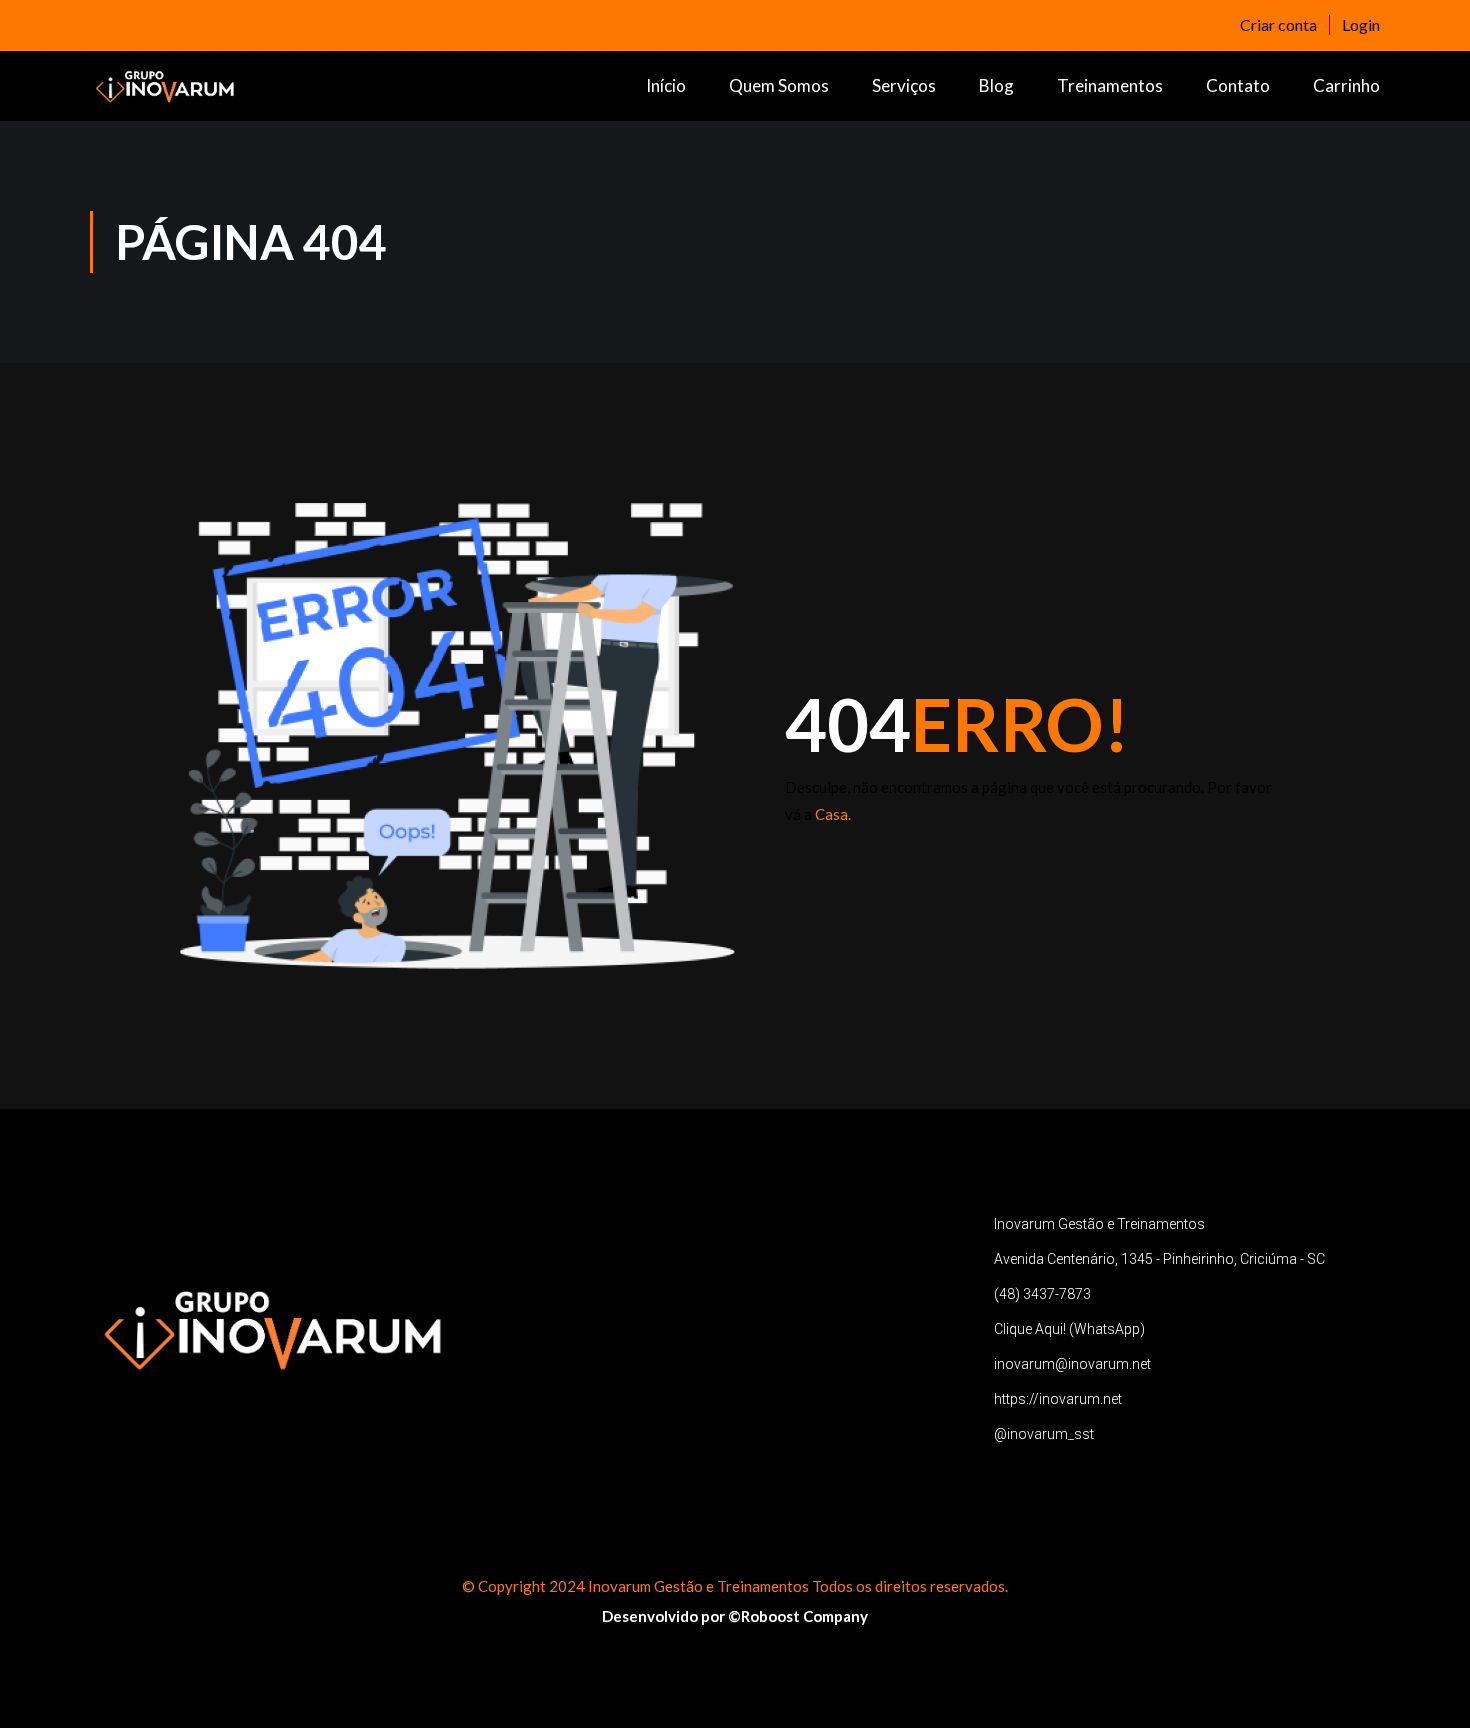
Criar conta (1278, 24)
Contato (1238, 85)
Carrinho (1346, 85)
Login (1361, 24)
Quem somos (779, 85)
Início (666, 85)
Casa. (833, 814)
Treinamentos (1110, 85)
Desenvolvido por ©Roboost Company (735, 1616)
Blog (996, 85)
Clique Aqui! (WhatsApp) (1069, 1329)
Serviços (904, 85)
